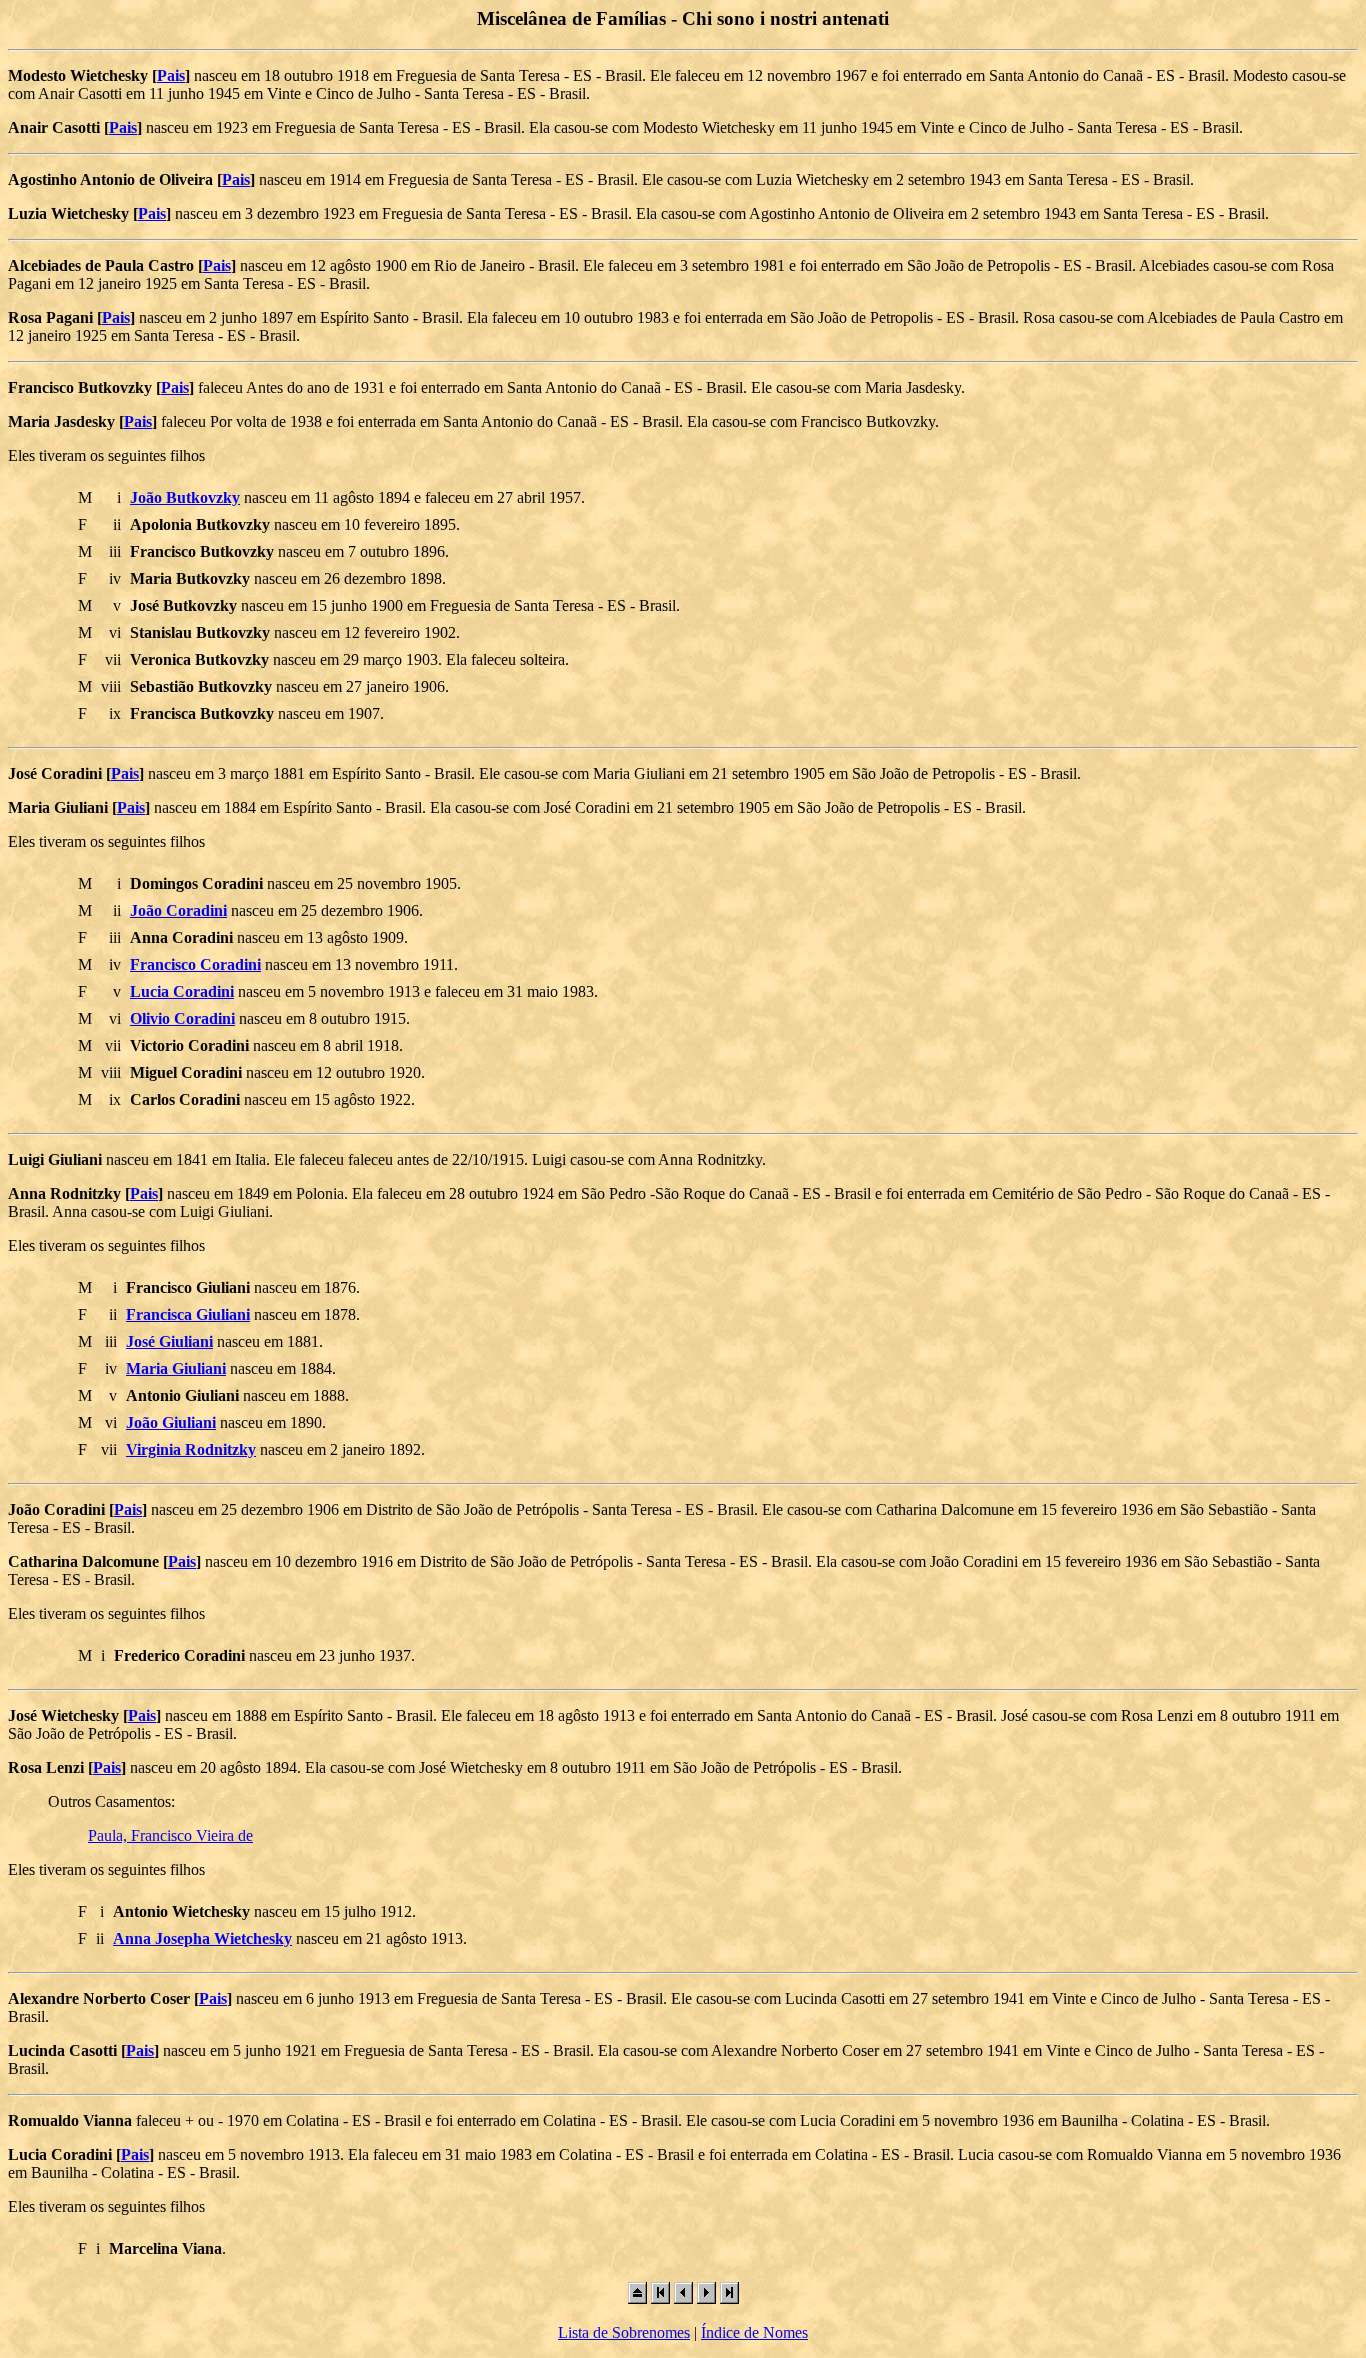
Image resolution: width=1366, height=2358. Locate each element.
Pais (171, 75)
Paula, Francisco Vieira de (170, 1835)
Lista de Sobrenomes (624, 2332)
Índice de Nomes (754, 2332)
